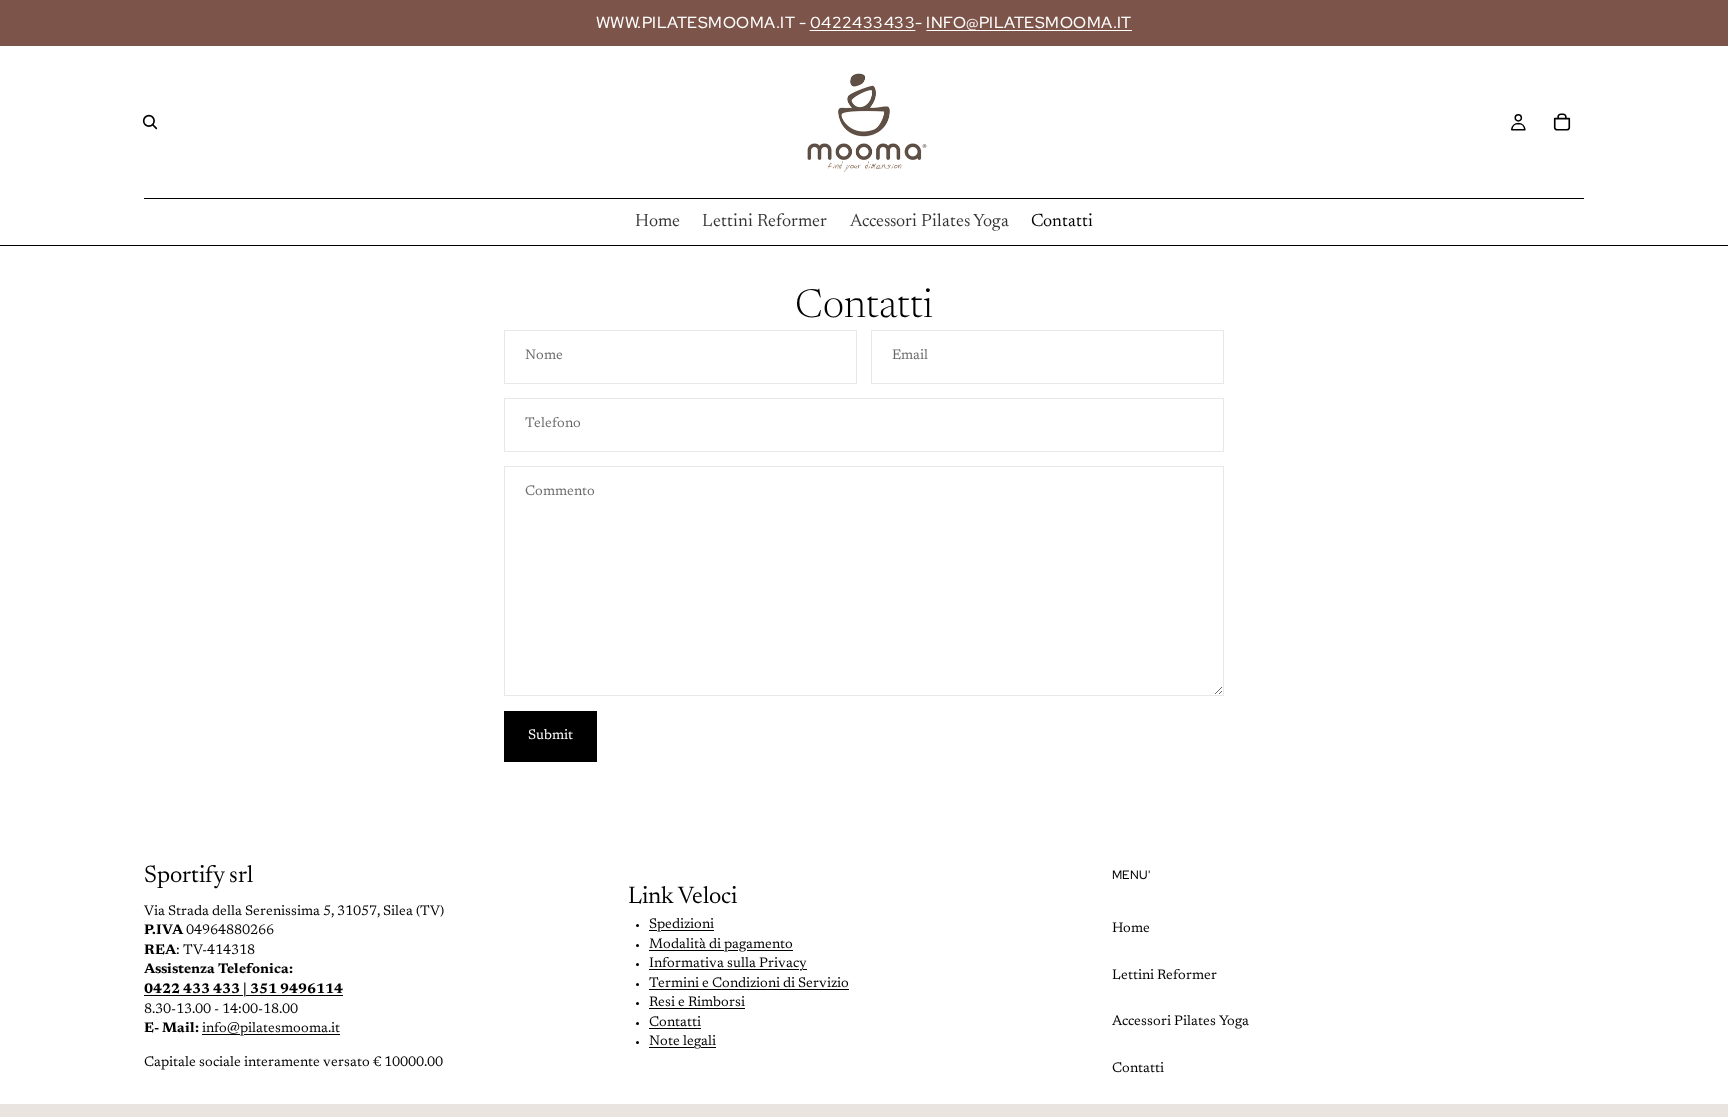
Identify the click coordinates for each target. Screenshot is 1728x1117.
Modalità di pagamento (721, 945)
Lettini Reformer (1164, 976)
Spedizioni (681, 925)
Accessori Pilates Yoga (1180, 1022)
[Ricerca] (150, 122)
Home (1131, 929)
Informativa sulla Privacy (728, 964)
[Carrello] (1562, 122)
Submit (550, 736)
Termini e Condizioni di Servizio (749, 984)
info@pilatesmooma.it (271, 1029)
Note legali (682, 1042)
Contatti (675, 1023)
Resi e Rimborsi (697, 1003)
